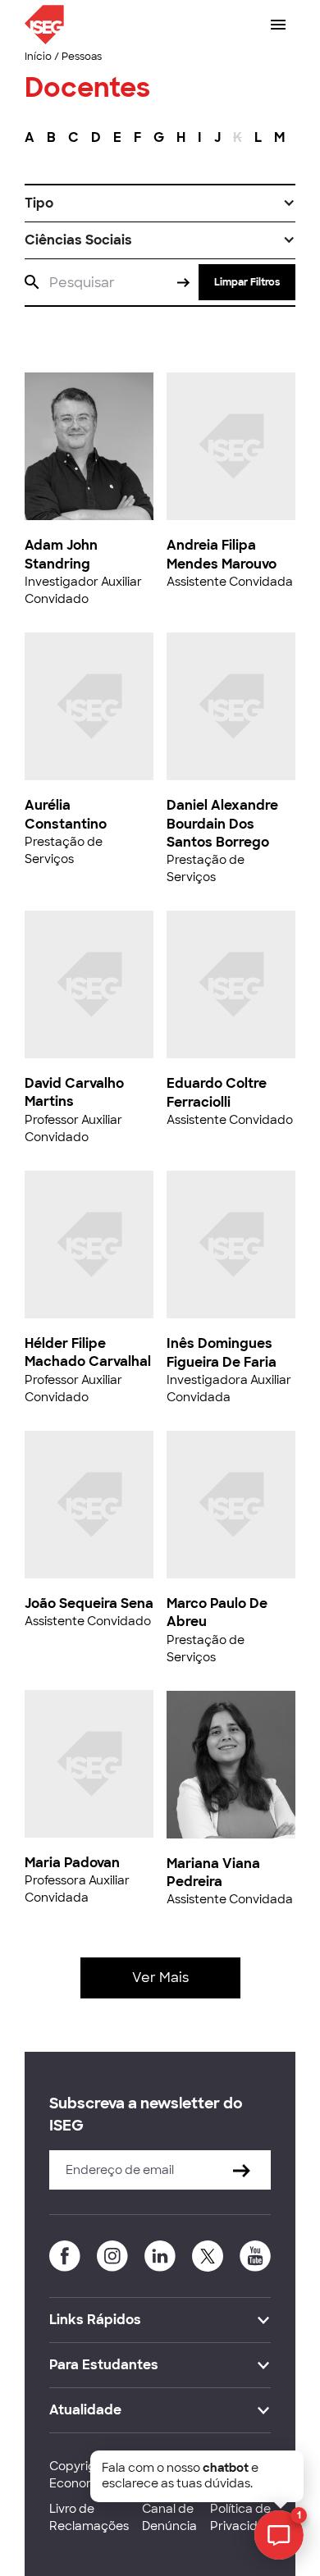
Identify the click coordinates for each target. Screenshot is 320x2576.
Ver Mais (160, 1978)
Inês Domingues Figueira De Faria (222, 1352)
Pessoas (82, 57)
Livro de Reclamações (89, 2517)
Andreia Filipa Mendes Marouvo (222, 554)
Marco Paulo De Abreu (217, 1612)
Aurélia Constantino (66, 814)
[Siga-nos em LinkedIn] (160, 2256)
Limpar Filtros (247, 282)
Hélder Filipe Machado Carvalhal (88, 1352)
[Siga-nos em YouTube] (255, 2256)
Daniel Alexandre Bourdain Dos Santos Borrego (222, 824)
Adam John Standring (61, 554)
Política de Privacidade (245, 2517)
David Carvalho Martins (74, 1092)
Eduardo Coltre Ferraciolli (217, 1092)
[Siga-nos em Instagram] (112, 2256)
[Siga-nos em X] (208, 2256)
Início (38, 57)
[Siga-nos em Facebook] (65, 2256)
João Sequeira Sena (89, 1603)
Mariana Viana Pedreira (213, 1873)
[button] (160, 203)
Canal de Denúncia (169, 2517)
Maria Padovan (72, 1863)
